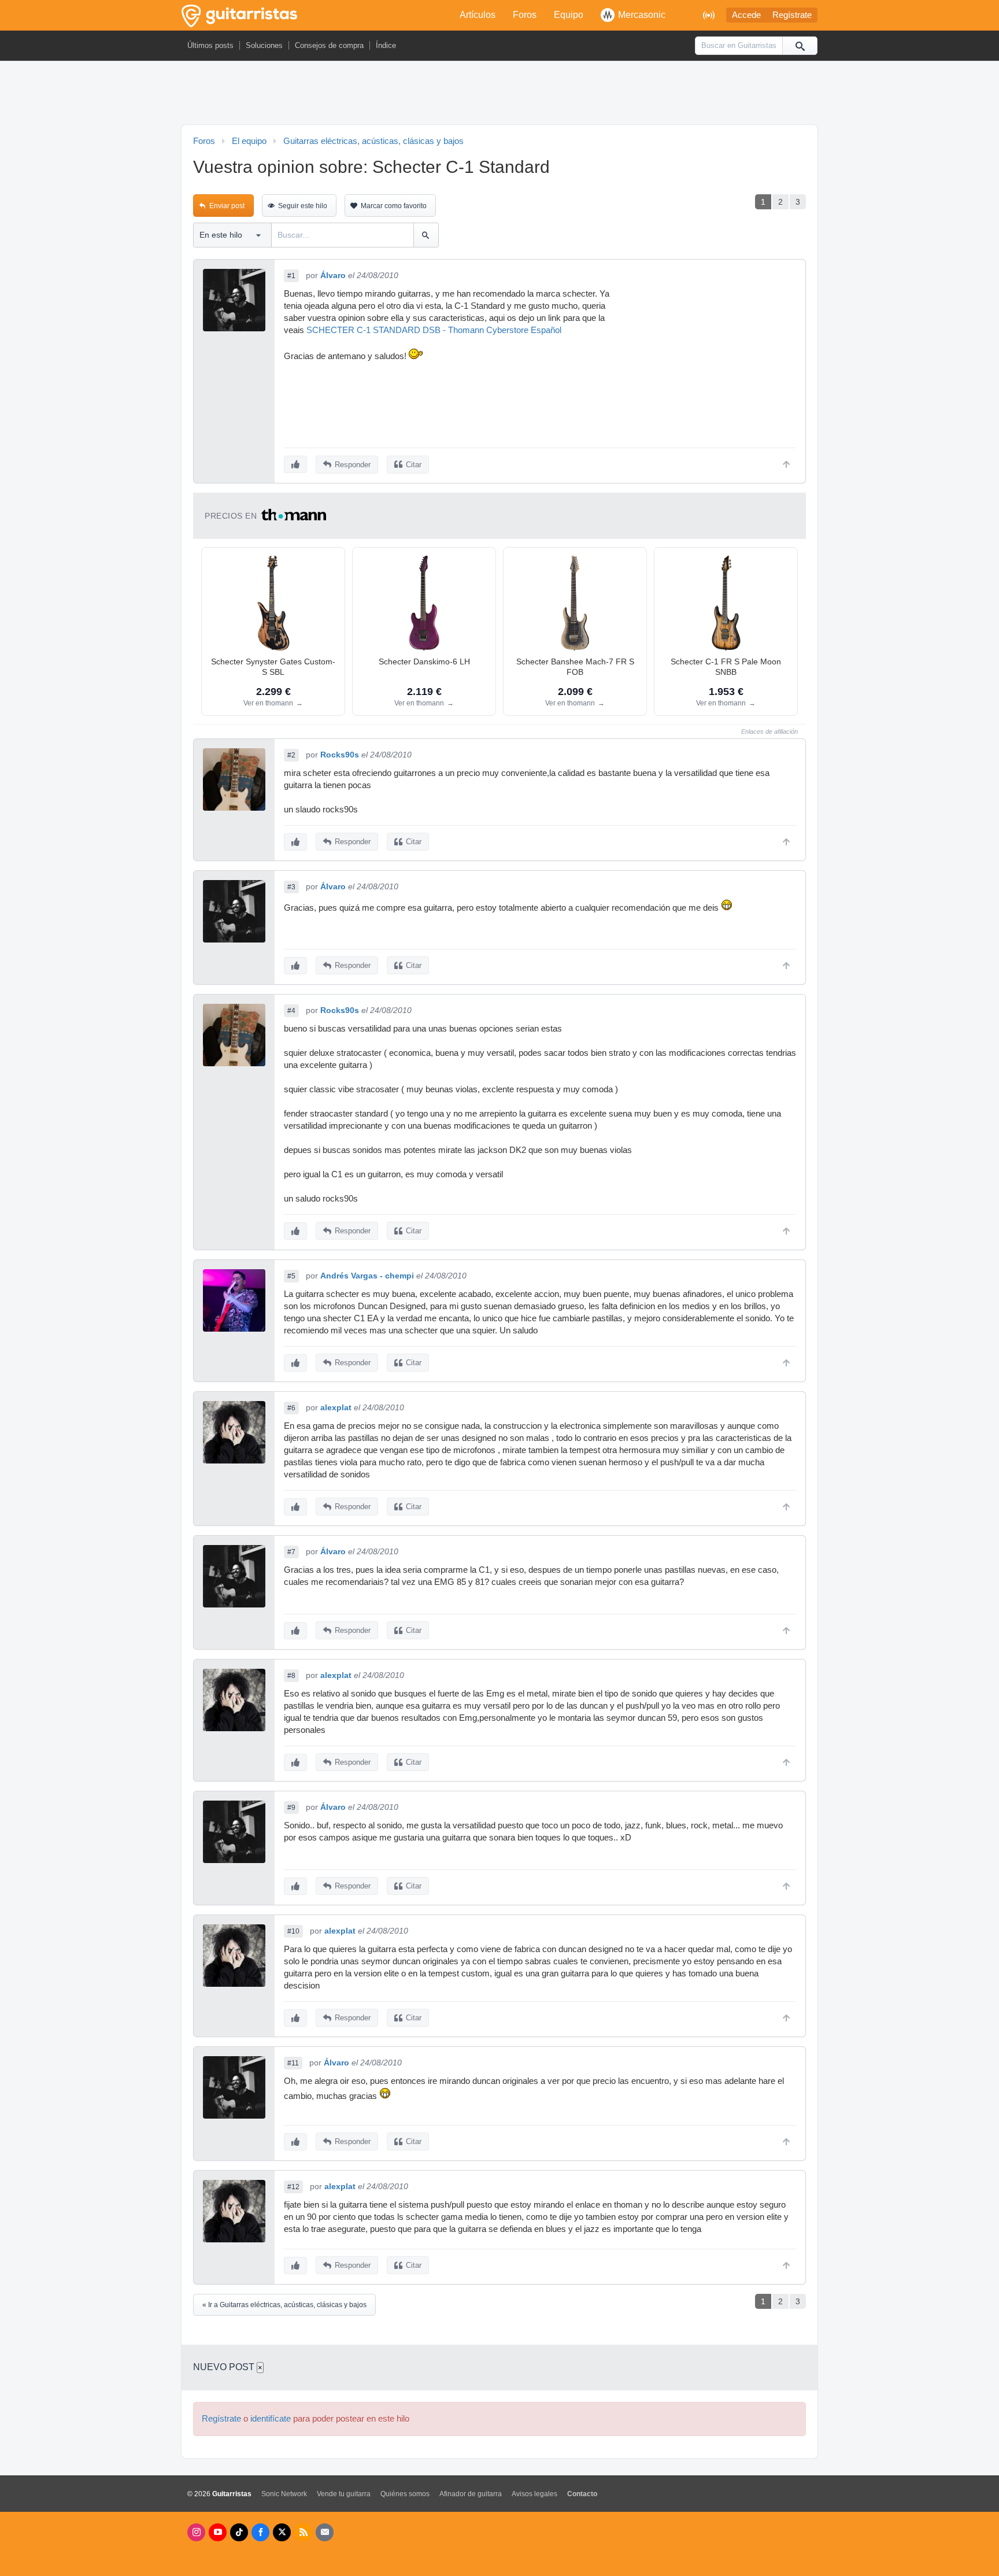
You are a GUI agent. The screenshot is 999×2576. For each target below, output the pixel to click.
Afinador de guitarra (471, 2494)
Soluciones (264, 45)
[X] (282, 2532)
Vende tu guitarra (344, 2494)
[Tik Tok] (239, 2532)
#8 (291, 1676)
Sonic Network (284, 2494)
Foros (525, 15)
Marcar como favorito (394, 206)
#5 (291, 1276)
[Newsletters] (325, 2532)
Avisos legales (534, 2494)
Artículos (478, 15)
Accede (746, 15)
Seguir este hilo (303, 206)
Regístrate (792, 15)
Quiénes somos (405, 2494)
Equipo (569, 15)
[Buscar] (800, 46)
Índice (386, 45)
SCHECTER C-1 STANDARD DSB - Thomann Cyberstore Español (434, 330)
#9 (291, 1808)
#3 (291, 887)
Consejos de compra (329, 45)
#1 (291, 276)
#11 (293, 2063)
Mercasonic (642, 15)
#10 (293, 1931)
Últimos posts (210, 45)
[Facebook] (260, 2532)
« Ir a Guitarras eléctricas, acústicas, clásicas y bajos (284, 2305)
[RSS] (303, 2532)
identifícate (271, 2419)
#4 (291, 1011)
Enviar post (227, 206)
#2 (291, 755)
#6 (291, 1408)
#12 (293, 2187)
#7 (291, 1552)
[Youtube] (218, 2532)
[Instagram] (196, 2532)
